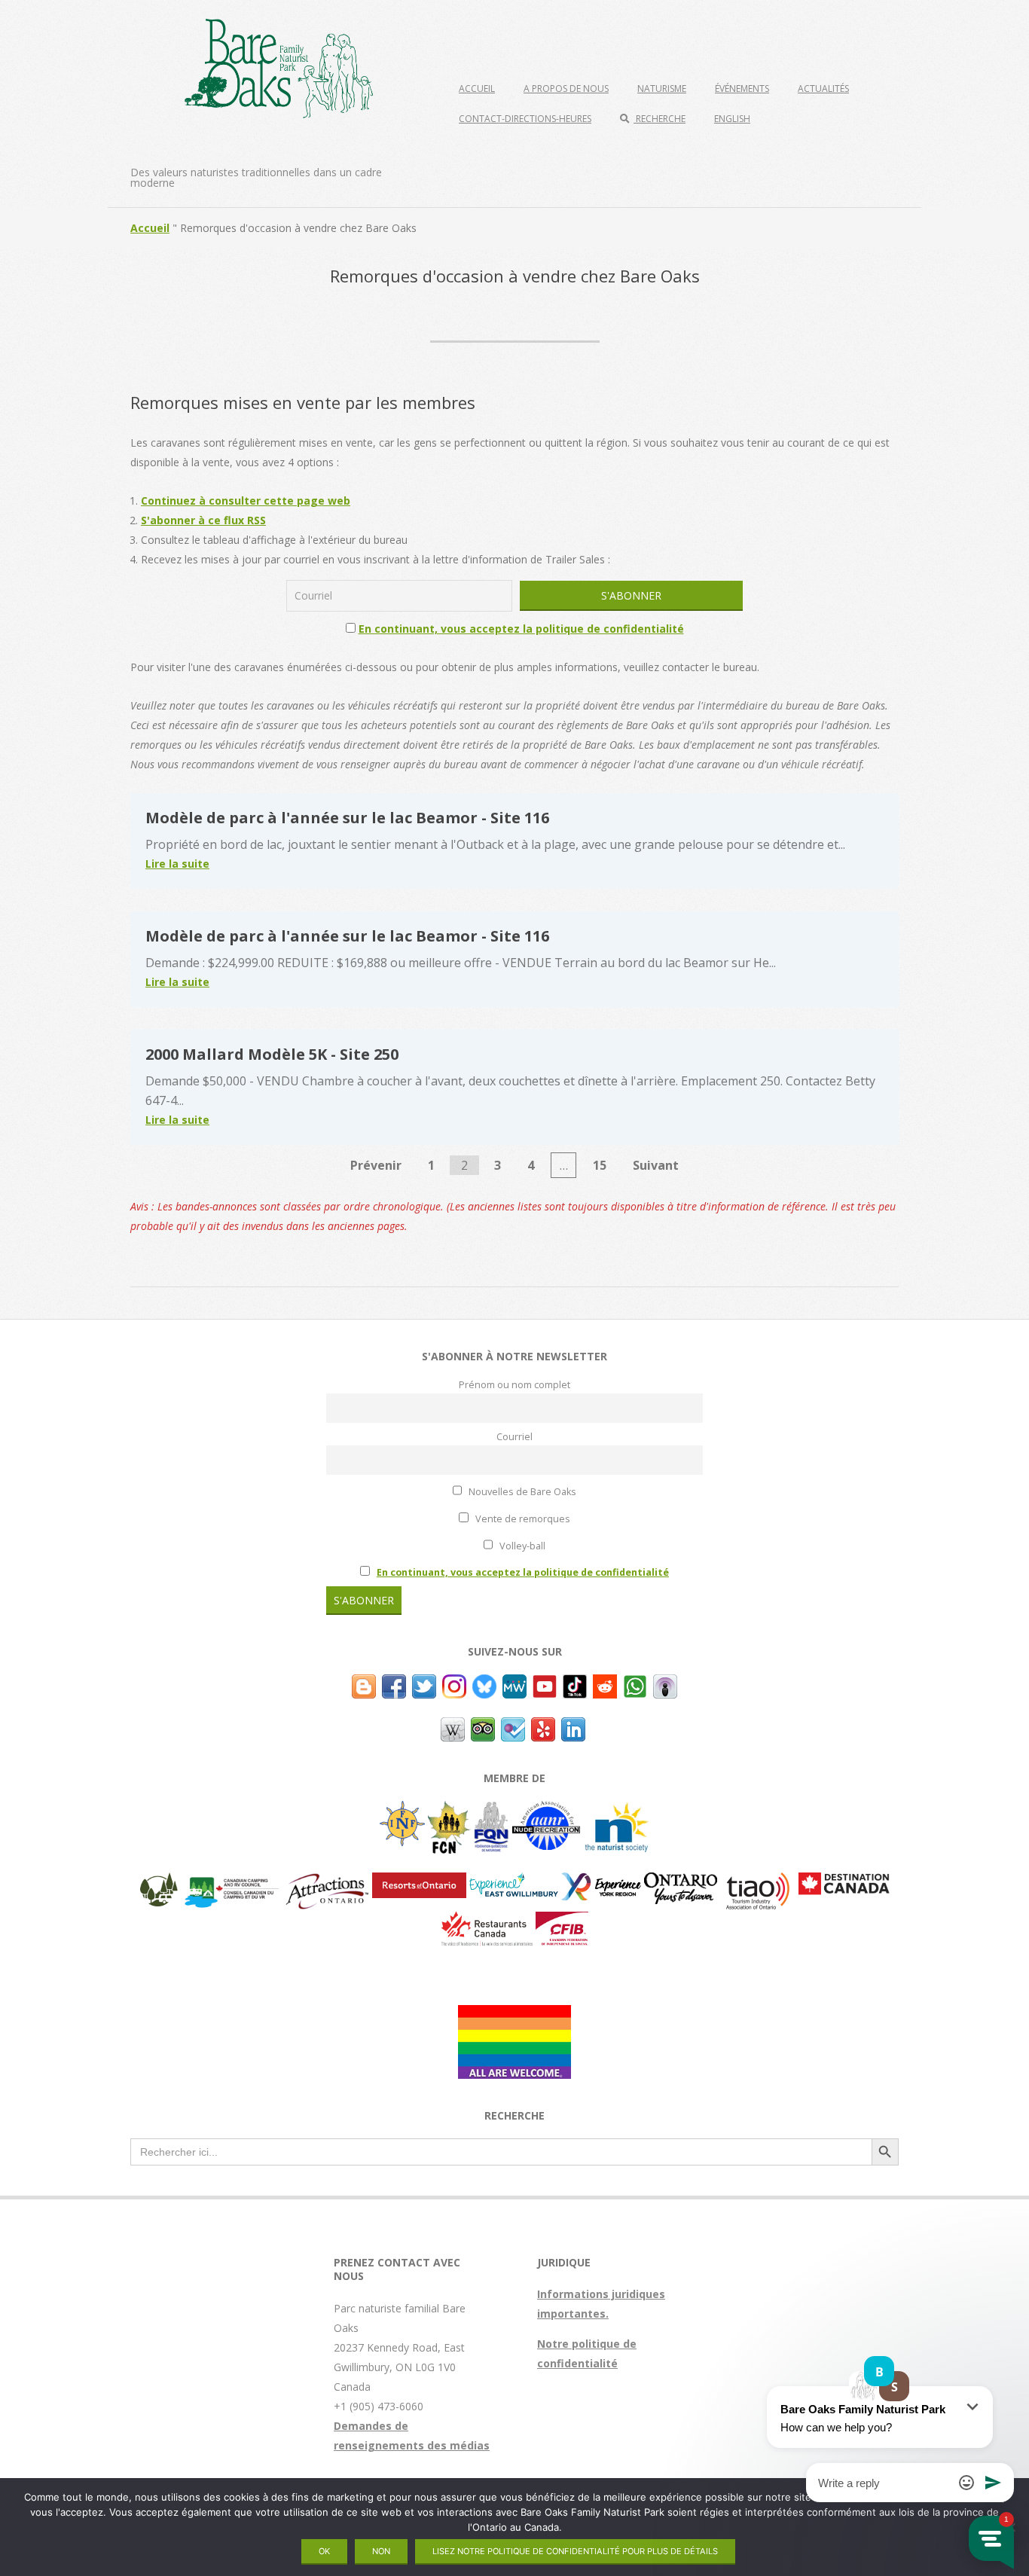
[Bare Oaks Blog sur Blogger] (364, 1684)
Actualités (823, 89)
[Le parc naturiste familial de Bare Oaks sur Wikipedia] (453, 1727)
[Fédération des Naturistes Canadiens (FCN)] (449, 1810)
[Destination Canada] (844, 1882)
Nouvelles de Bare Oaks (521, 1492)
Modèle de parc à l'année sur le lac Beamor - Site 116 (347, 818)
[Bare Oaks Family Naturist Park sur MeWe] (514, 1684)
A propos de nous (566, 89)
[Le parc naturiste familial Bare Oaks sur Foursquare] (513, 1727)
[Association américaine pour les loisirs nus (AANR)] (546, 1810)
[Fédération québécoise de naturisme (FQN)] (492, 1810)
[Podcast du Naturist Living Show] (665, 1684)
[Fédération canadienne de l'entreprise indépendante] (562, 1921)
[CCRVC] (231, 1882)
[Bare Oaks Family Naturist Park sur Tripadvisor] (483, 1727)
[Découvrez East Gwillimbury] (514, 1882)
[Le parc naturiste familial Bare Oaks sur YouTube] (545, 1684)
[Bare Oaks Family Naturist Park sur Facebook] (394, 1684)
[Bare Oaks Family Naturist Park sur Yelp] (543, 1727)
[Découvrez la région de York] (601, 1882)
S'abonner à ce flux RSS (203, 520)
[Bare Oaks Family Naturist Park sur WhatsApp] (635, 1684)
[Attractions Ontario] (327, 1882)
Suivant (656, 1165)
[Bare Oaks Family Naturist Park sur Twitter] (424, 1684)
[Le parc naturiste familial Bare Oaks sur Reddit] (605, 1684)
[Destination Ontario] (681, 1882)
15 (600, 1165)
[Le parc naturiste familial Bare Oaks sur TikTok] (575, 1684)
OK (324, 2551)
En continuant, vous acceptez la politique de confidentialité (521, 629)
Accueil (477, 89)
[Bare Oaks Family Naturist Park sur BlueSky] (484, 1684)
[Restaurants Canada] (487, 1921)
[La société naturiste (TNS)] (617, 1810)
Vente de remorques (522, 1519)
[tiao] (758, 1882)
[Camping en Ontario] (159, 1882)
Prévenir (376, 1165)
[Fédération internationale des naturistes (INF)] (402, 1810)
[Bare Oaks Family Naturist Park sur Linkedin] (573, 1727)
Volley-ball (521, 1546)
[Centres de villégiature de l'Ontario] (419, 1882)
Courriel (514, 1437)
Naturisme (662, 89)
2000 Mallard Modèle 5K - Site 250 (272, 1054)
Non (381, 2551)
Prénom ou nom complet (514, 1385)
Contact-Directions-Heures (525, 119)
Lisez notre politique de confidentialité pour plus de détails (575, 2551)
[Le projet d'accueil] (514, 2014)
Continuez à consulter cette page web (246, 501)
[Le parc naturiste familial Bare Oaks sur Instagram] (454, 1684)
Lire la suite (177, 864)
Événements (742, 89)
